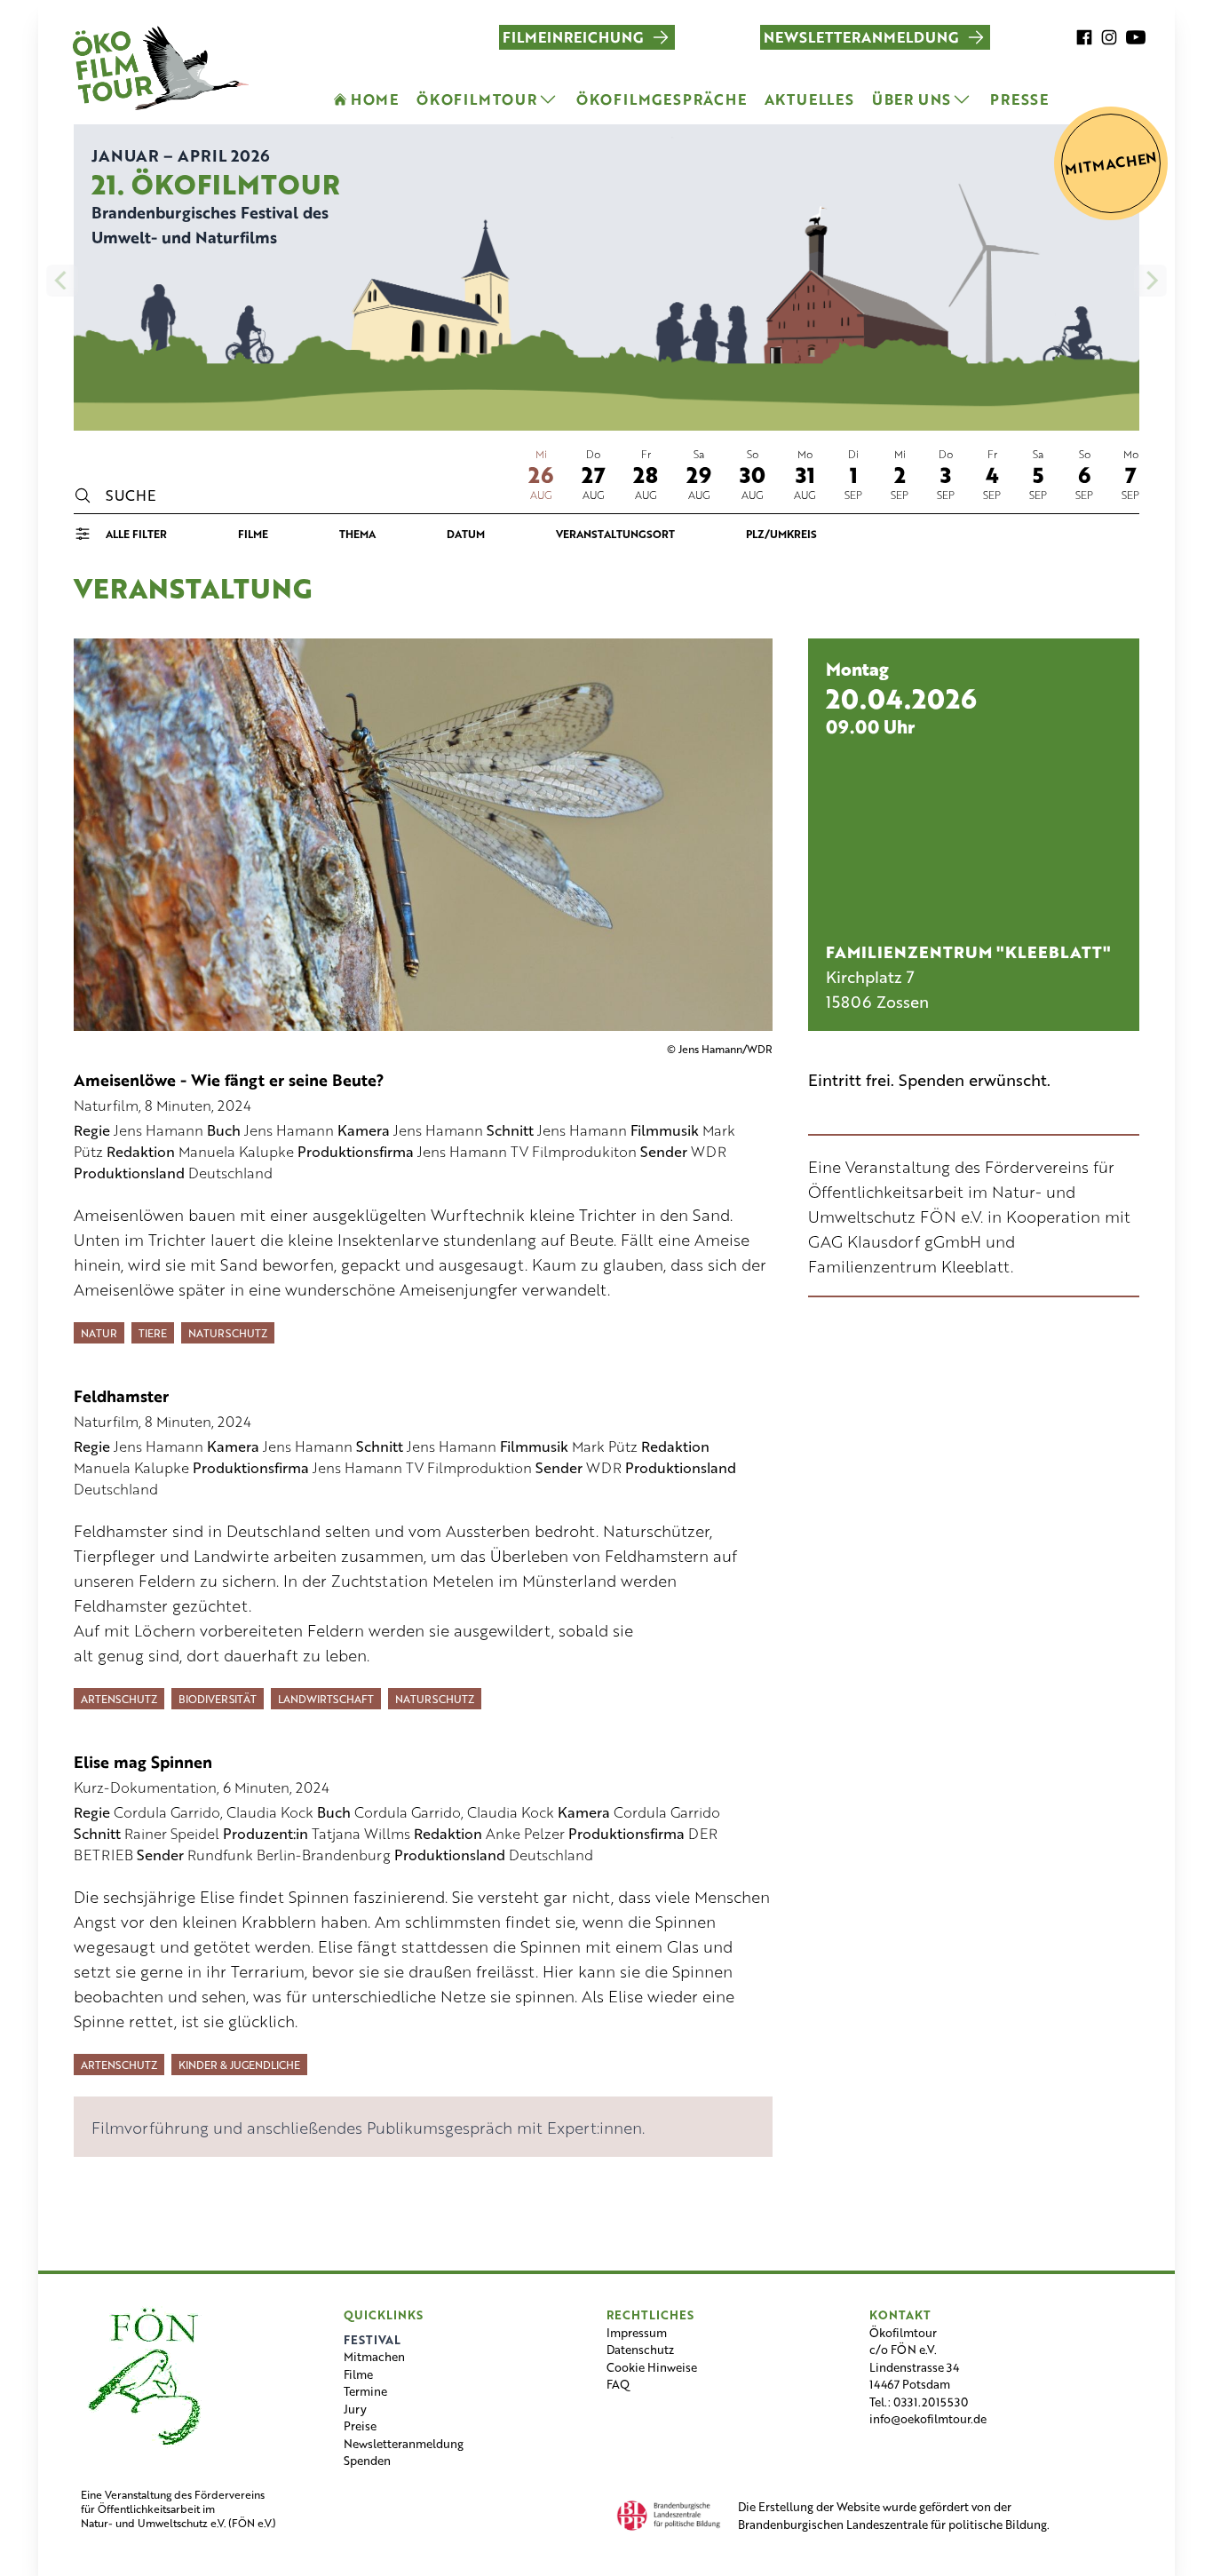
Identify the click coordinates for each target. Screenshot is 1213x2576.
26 (541, 474)
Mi (541, 454)
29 (699, 474)
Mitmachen (374, 2356)
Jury (355, 2409)
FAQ (618, 2384)
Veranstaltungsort (615, 534)
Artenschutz (119, 1699)
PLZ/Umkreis (781, 534)
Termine (365, 2391)
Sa (699, 454)
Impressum (637, 2332)
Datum (466, 534)
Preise (360, 2425)
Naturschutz (228, 1333)
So (753, 454)
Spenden (367, 2460)
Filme (253, 534)
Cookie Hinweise (652, 2367)
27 (593, 474)
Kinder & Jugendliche (239, 2065)
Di (853, 454)
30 (753, 474)
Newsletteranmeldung (404, 2443)
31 (805, 474)
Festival (372, 2339)
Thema (357, 534)
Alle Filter (136, 534)
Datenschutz (640, 2349)
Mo (805, 454)
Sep (853, 495)
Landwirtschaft (326, 1699)
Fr (646, 454)
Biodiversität (218, 1699)
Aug (541, 495)
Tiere (153, 1333)
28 (646, 474)
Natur (99, 1333)
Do (593, 454)
